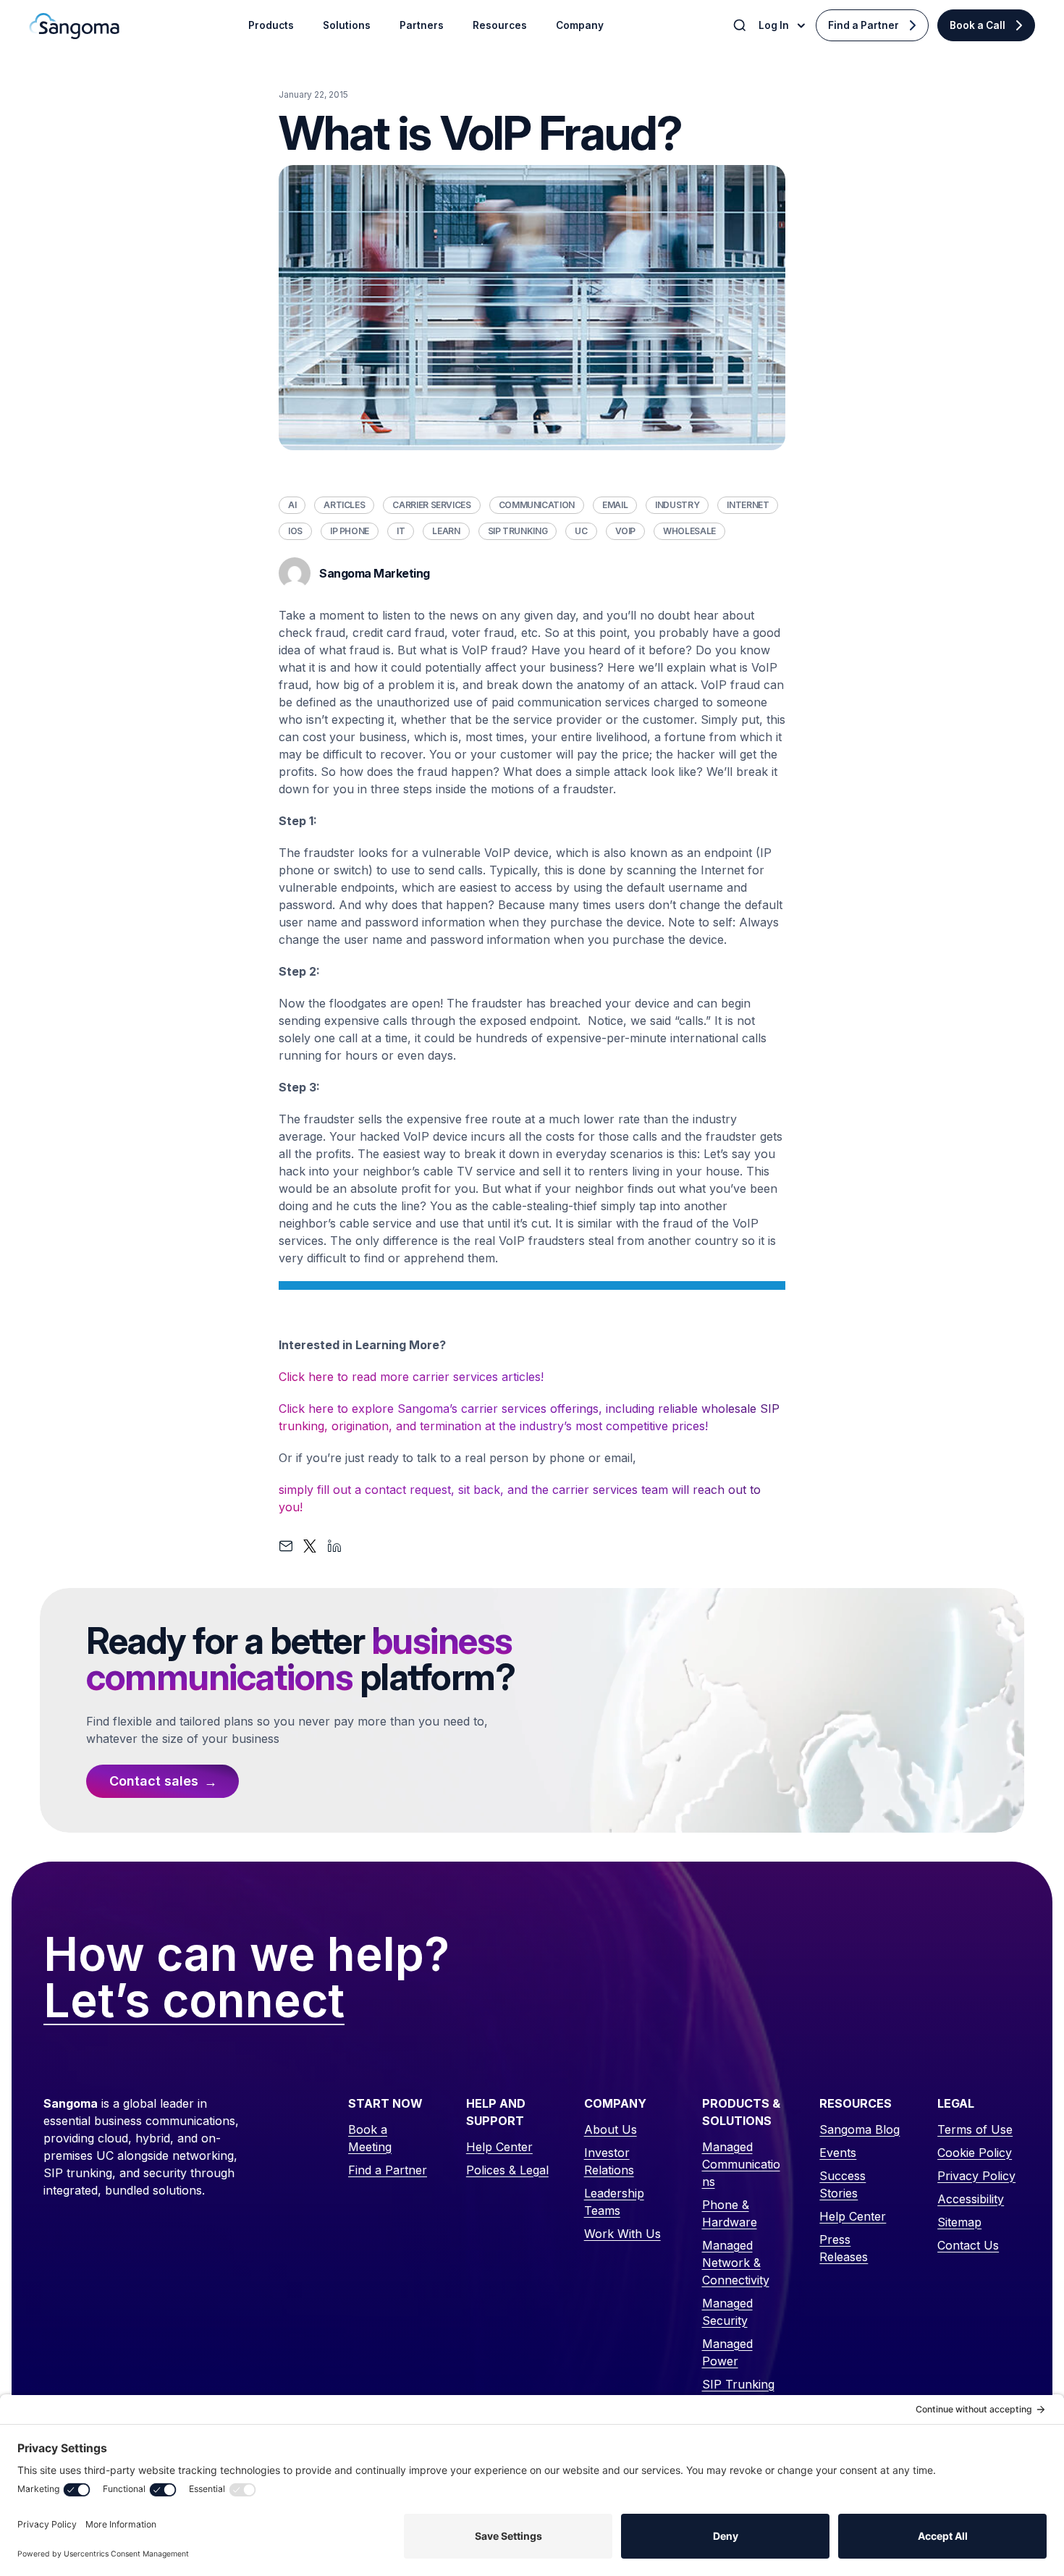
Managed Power (727, 2352)
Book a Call (978, 25)
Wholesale (689, 531)
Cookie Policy (975, 2153)
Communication (537, 505)
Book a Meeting (370, 2138)
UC (581, 531)
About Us (611, 2129)
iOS (295, 531)
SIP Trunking (518, 531)
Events (838, 2153)
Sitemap (959, 2222)
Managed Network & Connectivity (736, 2263)
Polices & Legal (507, 2170)
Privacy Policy (976, 2176)
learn (446, 531)
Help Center (499, 2147)
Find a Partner (864, 25)
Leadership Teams (614, 2202)
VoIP (626, 531)
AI (292, 505)
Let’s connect (194, 2001)
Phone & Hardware (730, 2213)
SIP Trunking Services (738, 2393)
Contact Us (968, 2245)
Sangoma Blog (860, 2129)
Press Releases (844, 2248)
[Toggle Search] (741, 25)
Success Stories (843, 2184)
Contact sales (154, 1781)
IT (401, 531)
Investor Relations (609, 2161)
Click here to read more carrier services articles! (411, 1377)
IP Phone (350, 531)
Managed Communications (741, 2164)
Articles (344, 505)
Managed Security (727, 2312)
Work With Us (622, 2234)
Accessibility (971, 2199)
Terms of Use (975, 2129)
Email (615, 505)
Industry (677, 505)
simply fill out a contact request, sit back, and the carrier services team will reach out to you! (520, 1498)
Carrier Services (431, 505)
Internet (748, 505)
